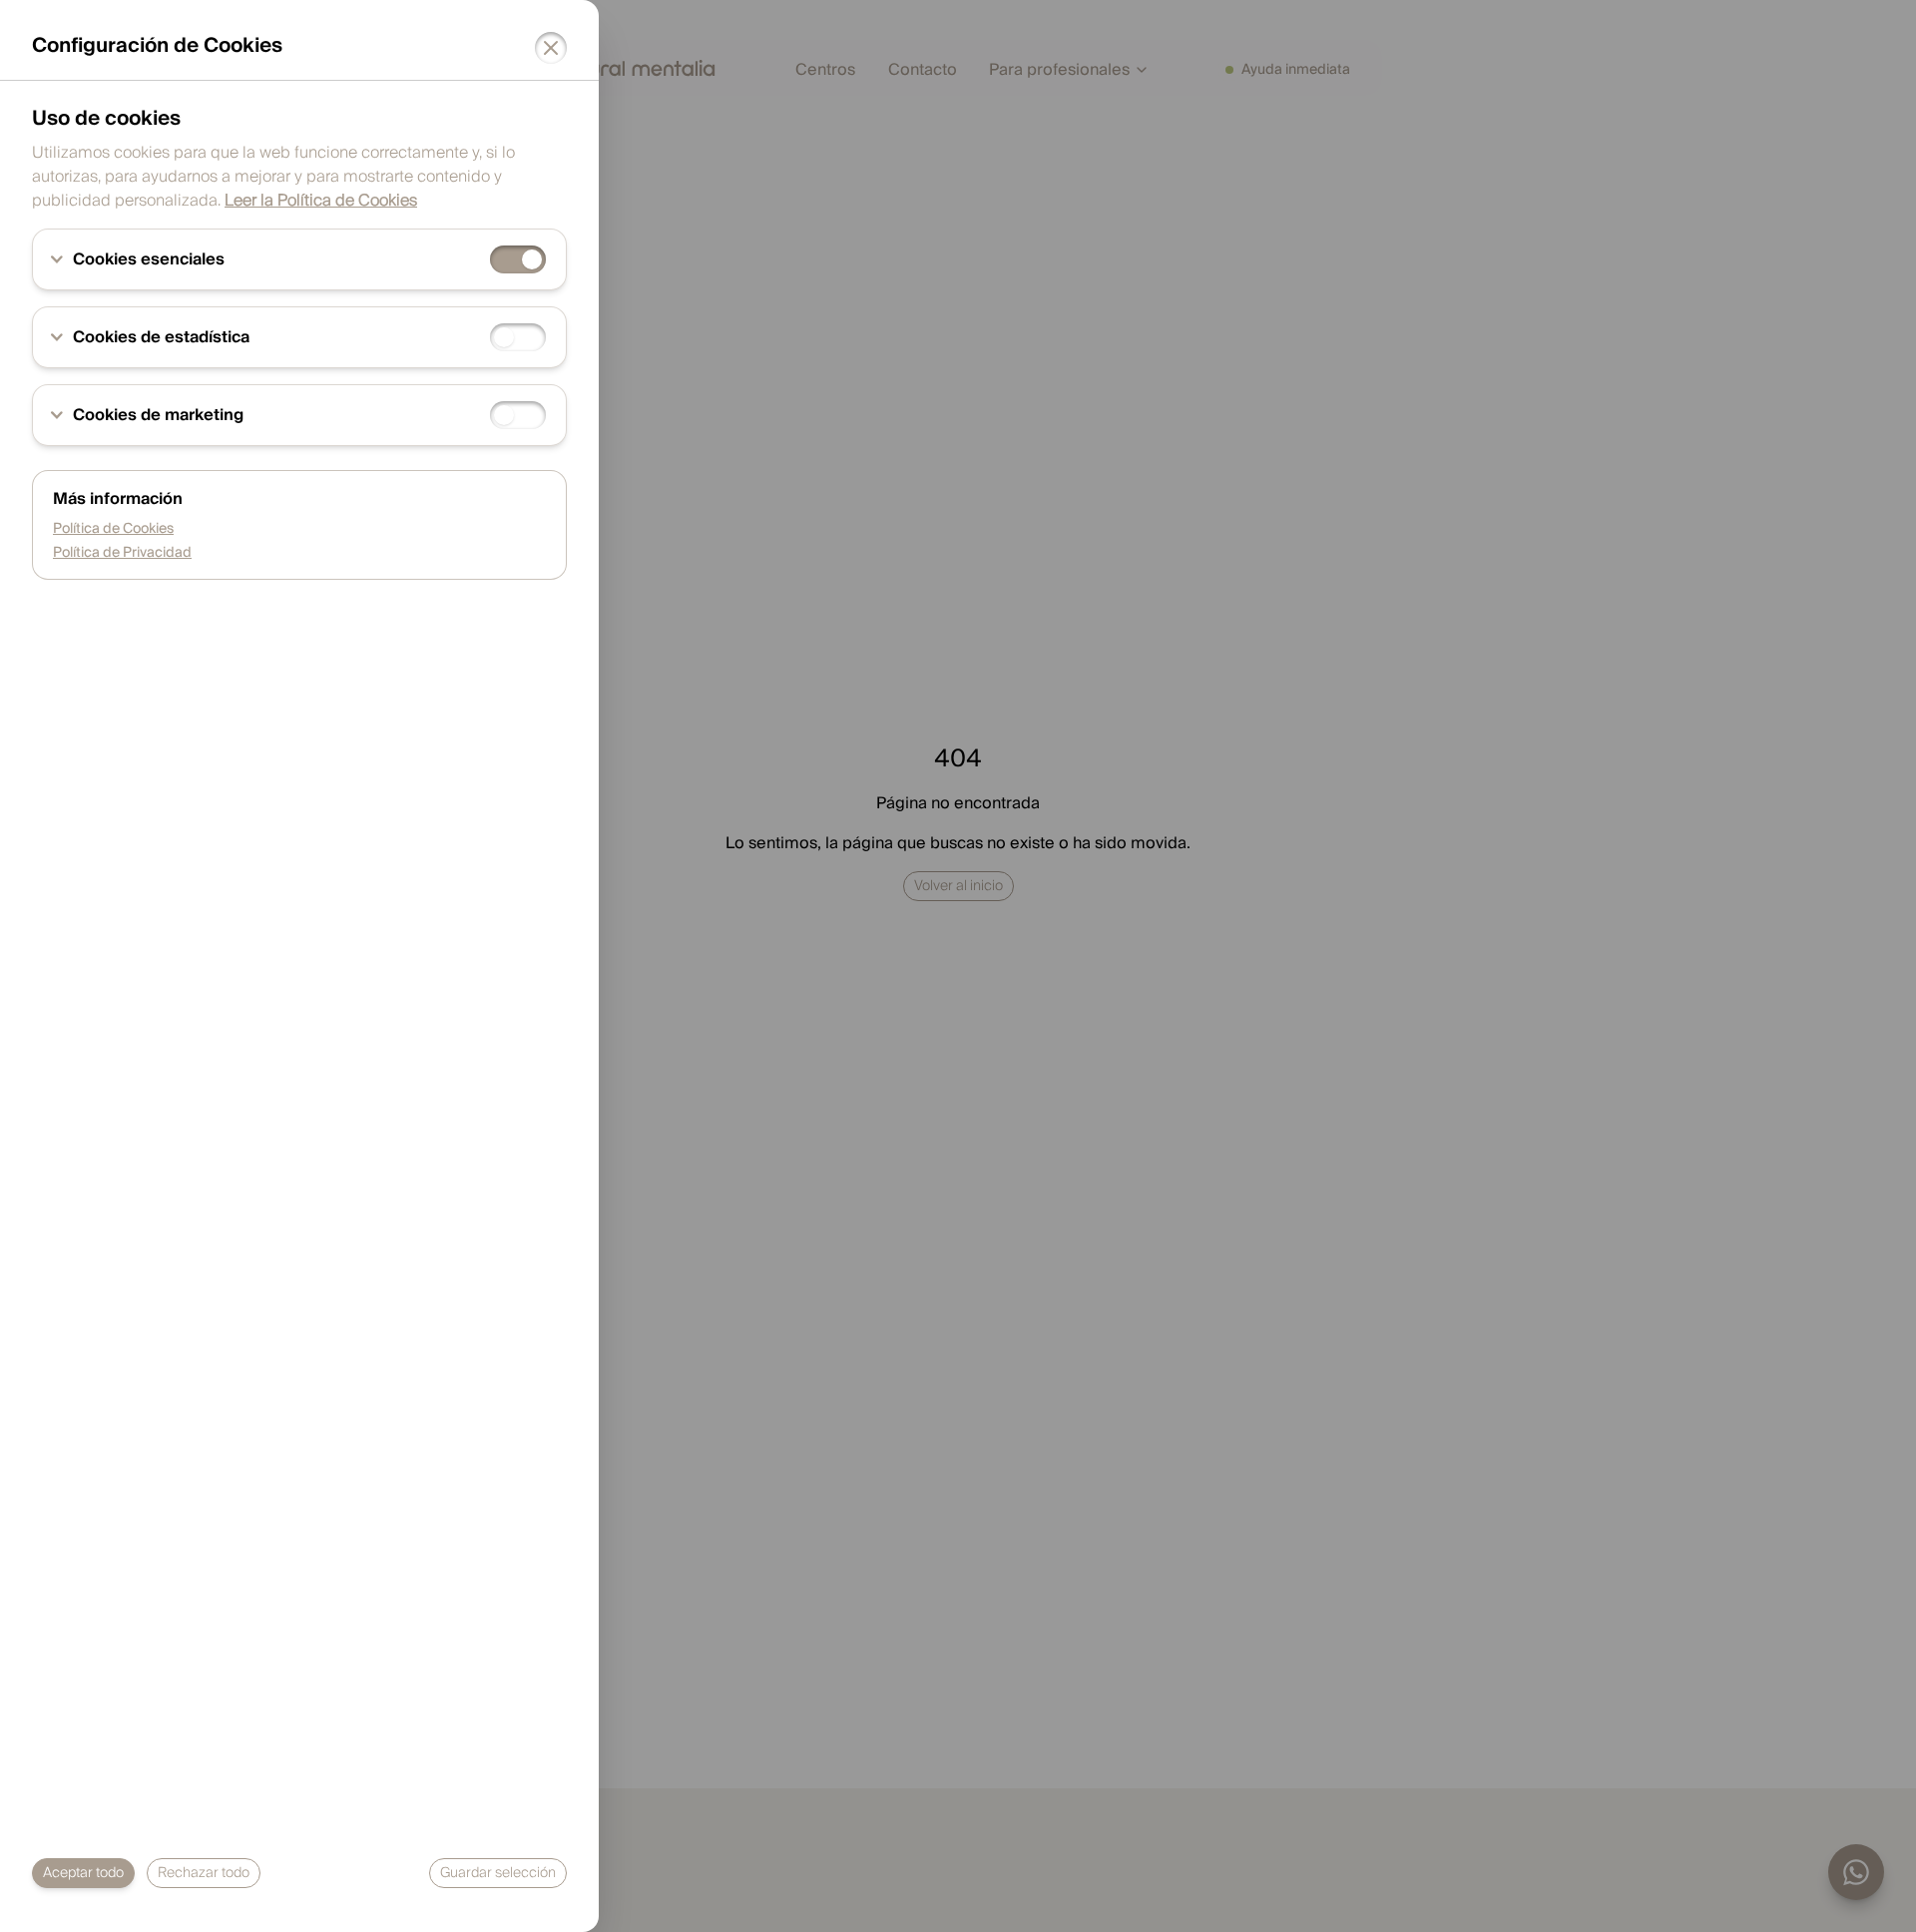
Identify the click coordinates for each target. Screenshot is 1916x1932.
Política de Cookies (113, 529)
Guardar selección (498, 1873)
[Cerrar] (551, 48)
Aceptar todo (83, 1873)
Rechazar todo (204, 1873)
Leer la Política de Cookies (321, 201)
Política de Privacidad (122, 553)
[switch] (518, 259)
